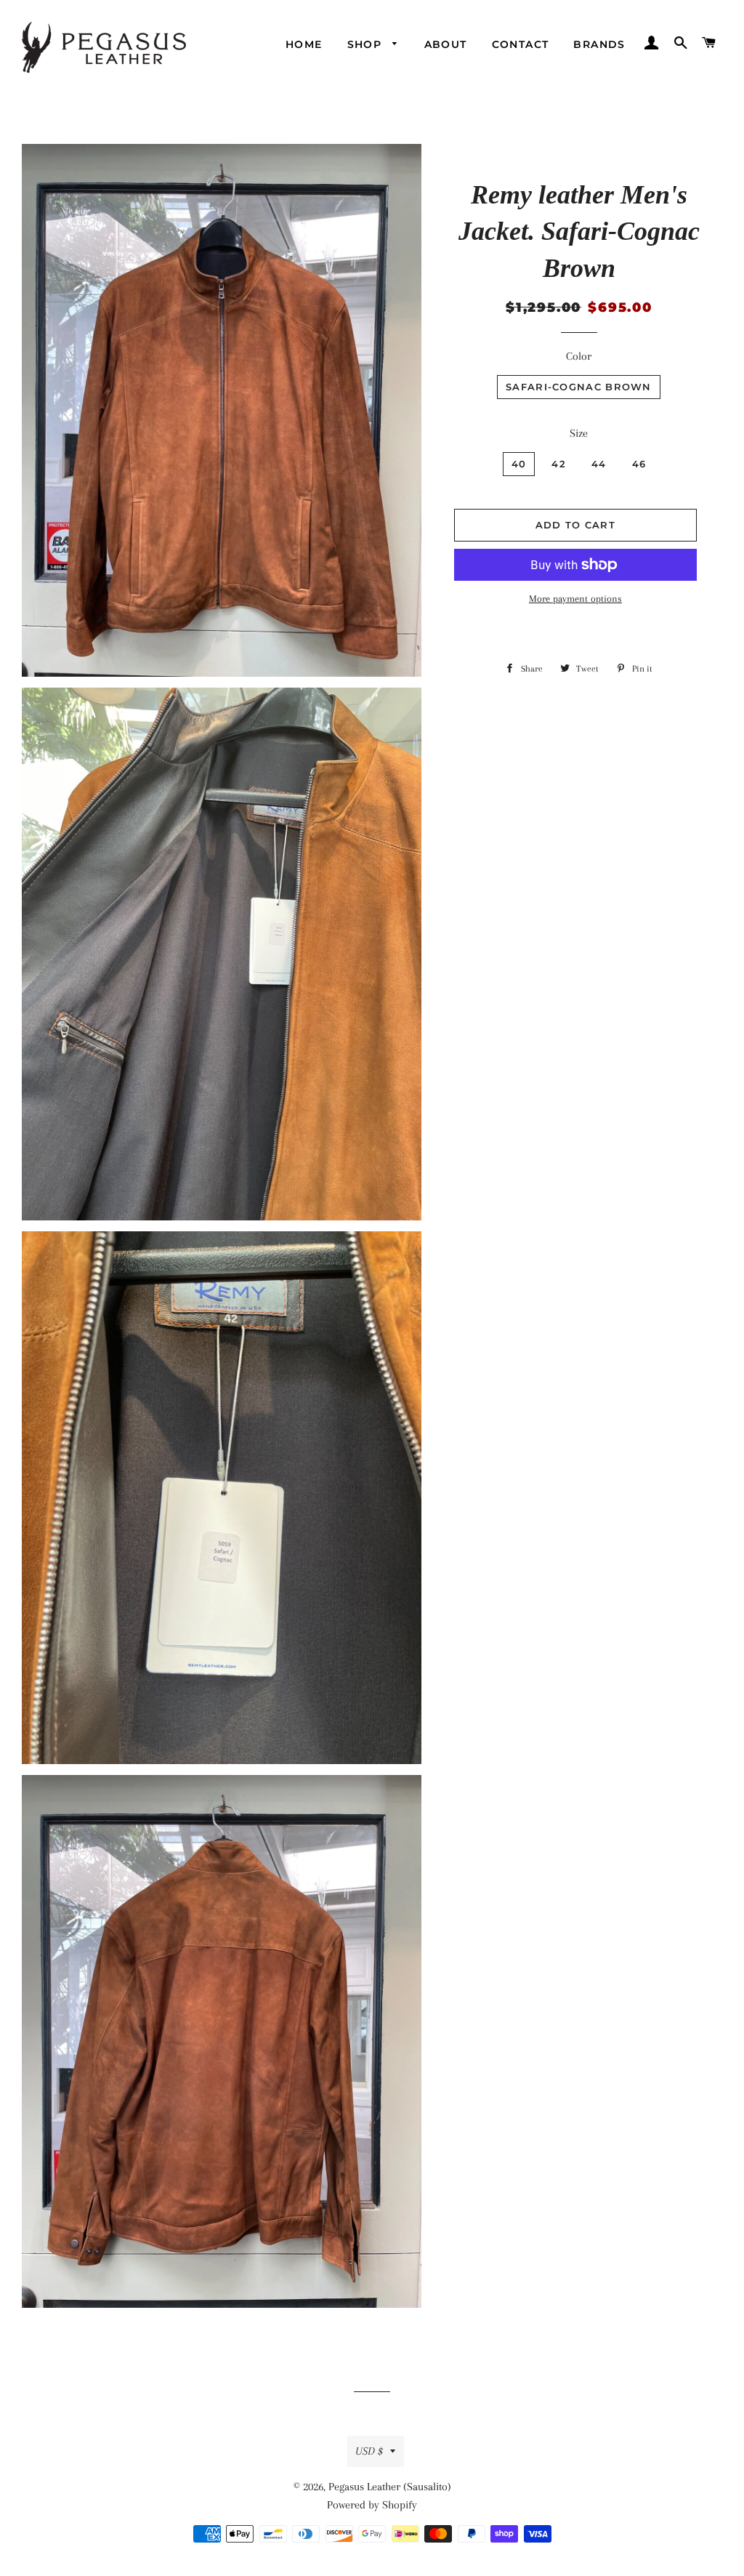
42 (559, 464)
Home (304, 44)
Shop (367, 44)
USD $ (369, 2451)
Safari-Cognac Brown (579, 387)
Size (579, 433)
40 (519, 464)
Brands (599, 44)
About (446, 44)
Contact (521, 44)
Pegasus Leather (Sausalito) (390, 2487)
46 (639, 464)
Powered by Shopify (372, 2505)
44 (599, 464)
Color (579, 356)
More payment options (575, 599)
